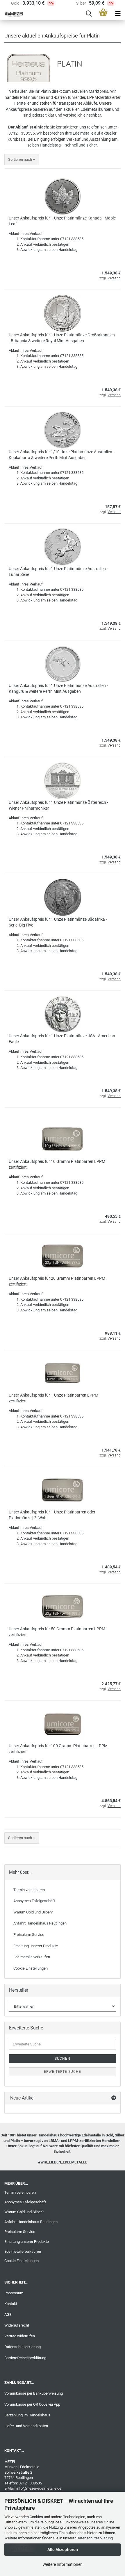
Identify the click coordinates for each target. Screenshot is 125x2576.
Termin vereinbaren (29, 1890)
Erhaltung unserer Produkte (36, 1946)
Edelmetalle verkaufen (32, 1957)
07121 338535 (22, 133)
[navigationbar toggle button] (118, 14)
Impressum (14, 2293)
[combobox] (22, 160)
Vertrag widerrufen (20, 2336)
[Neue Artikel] (114, 2098)
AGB (8, 2315)
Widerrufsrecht (17, 2325)
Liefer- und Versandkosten (26, 2426)
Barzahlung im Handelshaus (27, 2415)
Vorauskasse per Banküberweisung (34, 2393)
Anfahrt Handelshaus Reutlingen (40, 1923)
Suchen (63, 2059)
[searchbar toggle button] (89, 14)
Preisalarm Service (29, 1935)
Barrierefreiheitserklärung (25, 2358)
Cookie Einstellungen (31, 1968)
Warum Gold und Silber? (33, 1912)
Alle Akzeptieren (63, 2550)
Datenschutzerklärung (95, 2538)
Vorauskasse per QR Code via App (32, 2404)
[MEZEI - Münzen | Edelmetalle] (12, 14)
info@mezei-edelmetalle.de (39, 2488)
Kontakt (11, 2304)
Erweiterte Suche (63, 2072)
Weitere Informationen (63, 2564)
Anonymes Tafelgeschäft (34, 1901)
